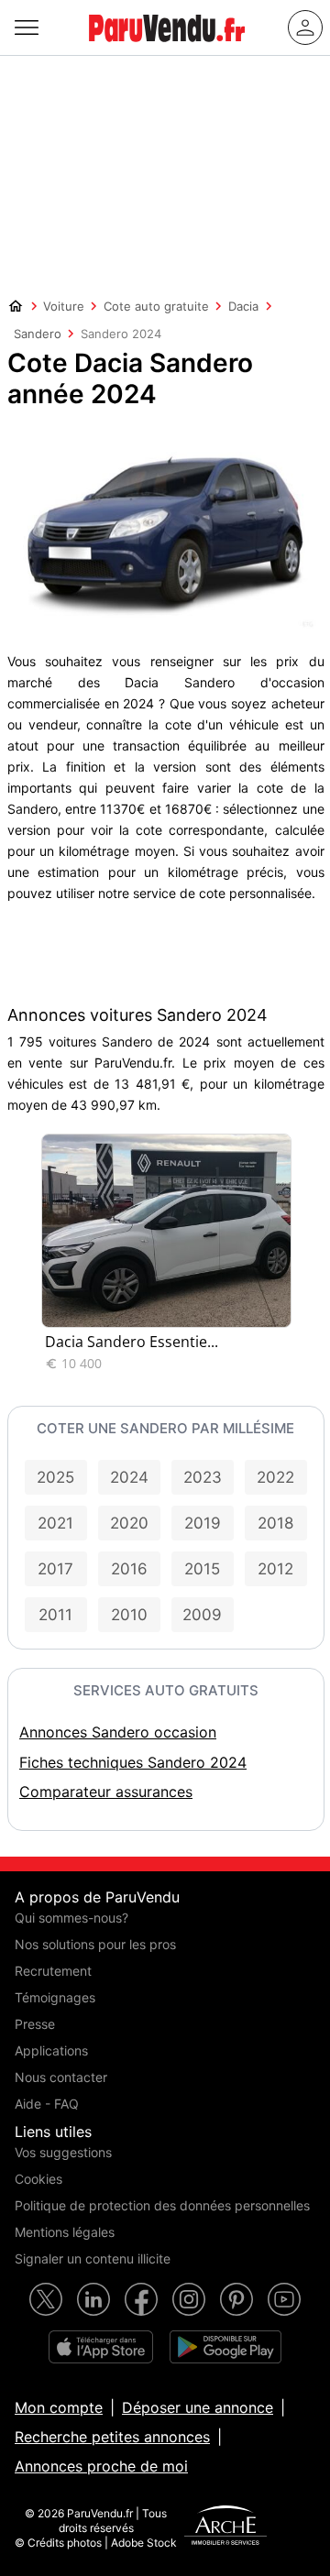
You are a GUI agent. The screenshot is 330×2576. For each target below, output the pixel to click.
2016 (129, 1569)
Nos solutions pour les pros (95, 1944)
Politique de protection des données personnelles (162, 2205)
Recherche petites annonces (112, 2437)
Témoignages (55, 1997)
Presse (35, 2024)
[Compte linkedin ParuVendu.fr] (93, 2299)
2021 (55, 1523)
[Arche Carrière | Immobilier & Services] (225, 2527)
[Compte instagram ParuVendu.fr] (189, 2299)
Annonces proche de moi (101, 2466)
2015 (202, 1569)
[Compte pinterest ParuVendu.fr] (236, 2299)
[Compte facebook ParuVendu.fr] (141, 2299)
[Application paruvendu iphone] (101, 2347)
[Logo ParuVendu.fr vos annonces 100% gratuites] (167, 49)
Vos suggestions (63, 2152)
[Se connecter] (305, 27)
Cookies (38, 2179)
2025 (55, 1477)
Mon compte (59, 2407)
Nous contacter (61, 2077)
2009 (202, 1615)
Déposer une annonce (198, 2407)
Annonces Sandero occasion (118, 1732)
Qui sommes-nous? (71, 1918)
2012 (275, 1569)
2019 (203, 1523)
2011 (55, 1615)
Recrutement (53, 1971)
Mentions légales (65, 2232)
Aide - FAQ (47, 2104)
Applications (51, 2050)
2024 (129, 1477)
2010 (129, 1615)
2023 (203, 1477)
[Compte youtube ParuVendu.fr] (284, 2299)
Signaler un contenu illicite (93, 2258)
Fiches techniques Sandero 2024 (133, 1762)
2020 (129, 1523)
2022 (275, 1477)
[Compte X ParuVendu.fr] (46, 2299)
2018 (275, 1523)
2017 (55, 1569)
